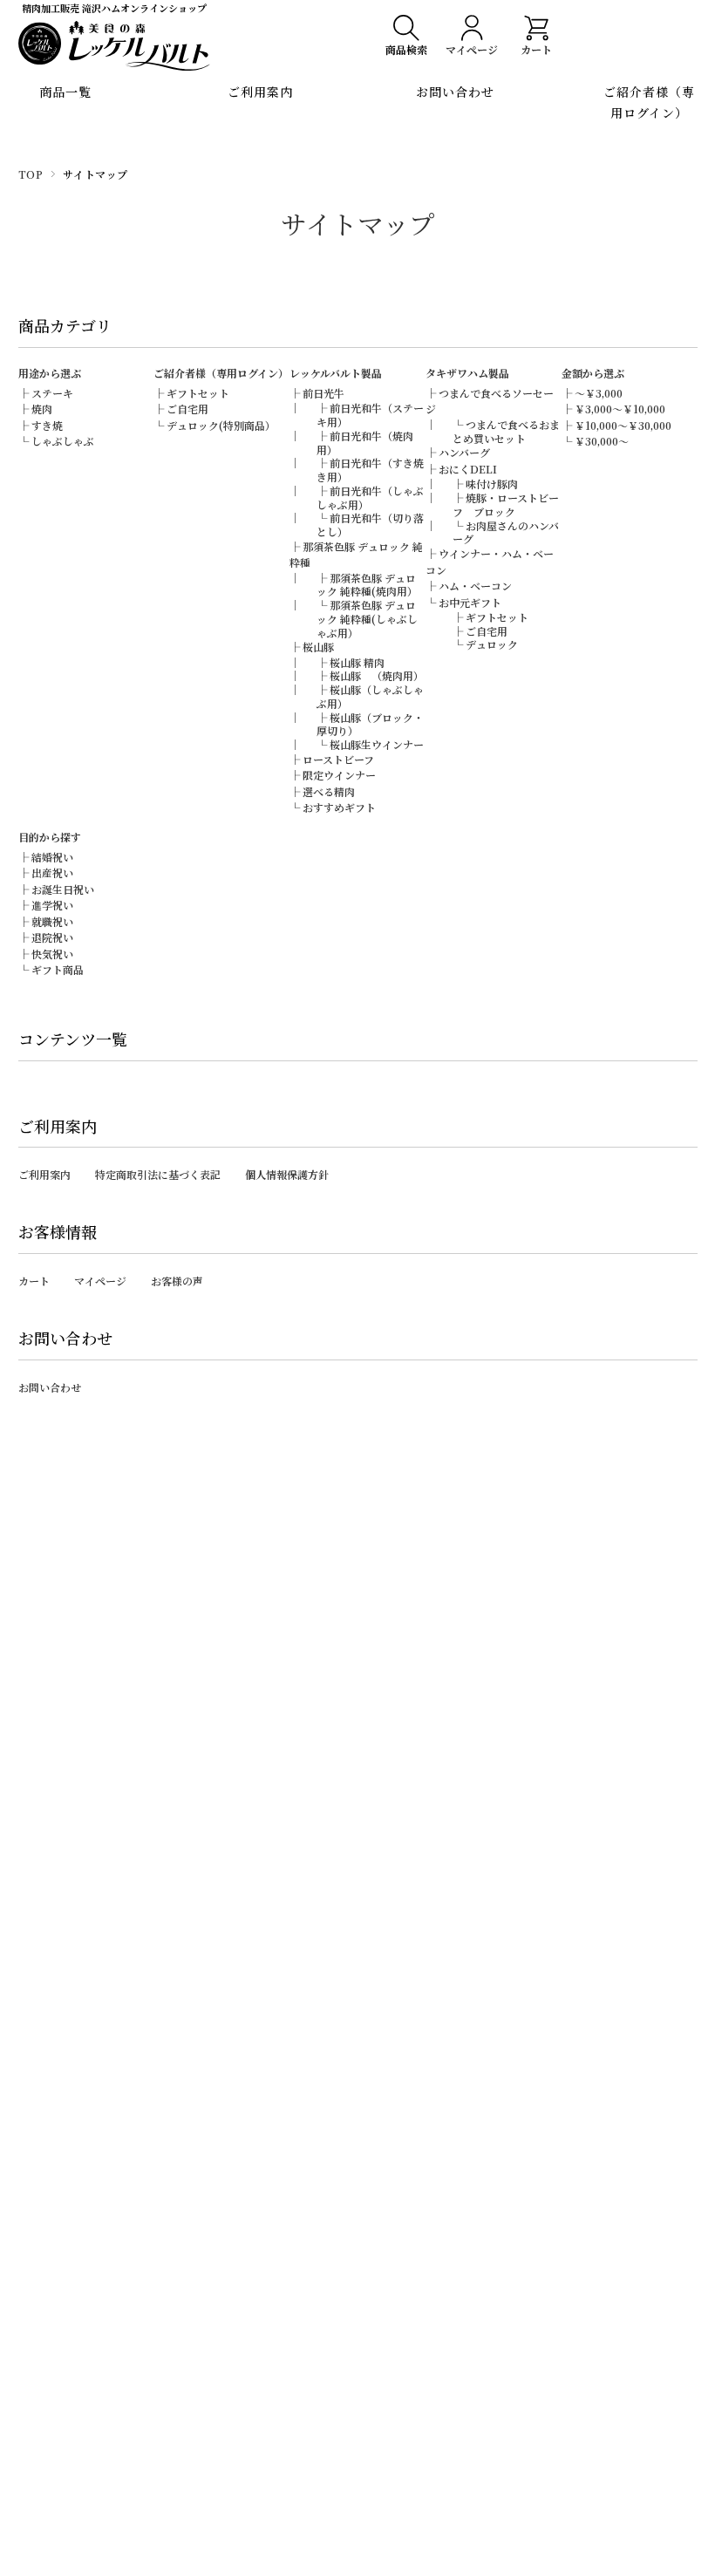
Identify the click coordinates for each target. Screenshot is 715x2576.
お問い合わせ (455, 92)
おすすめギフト (339, 807)
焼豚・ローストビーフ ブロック (506, 504)
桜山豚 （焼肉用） (377, 675)
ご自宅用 (187, 409)
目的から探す (50, 837)
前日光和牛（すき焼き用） (370, 470)
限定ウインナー (339, 775)
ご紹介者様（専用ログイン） (649, 102)
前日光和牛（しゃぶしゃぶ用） (370, 497)
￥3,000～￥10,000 (620, 409)
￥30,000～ (602, 441)
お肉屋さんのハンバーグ (506, 532)
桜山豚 (318, 647)
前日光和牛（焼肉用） (365, 443)
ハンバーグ (464, 452)
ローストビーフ (338, 759)
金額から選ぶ (593, 373)
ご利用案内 (260, 92)
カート (34, 1281)
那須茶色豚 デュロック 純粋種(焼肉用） (367, 585)
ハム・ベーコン (475, 586)
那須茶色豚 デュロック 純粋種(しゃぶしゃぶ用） (367, 618)
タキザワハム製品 (467, 373)
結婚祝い (52, 857)
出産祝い (52, 872)
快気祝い (52, 954)
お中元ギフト (470, 602)
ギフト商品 (58, 969)
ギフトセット (198, 393)
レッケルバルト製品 (336, 373)
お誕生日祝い (63, 889)
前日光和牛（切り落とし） (370, 525)
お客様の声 (177, 1281)
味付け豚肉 (492, 484)
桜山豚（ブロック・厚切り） (370, 724)
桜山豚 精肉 (357, 662)
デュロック (492, 644)
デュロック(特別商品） (221, 425)
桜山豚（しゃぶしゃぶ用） (370, 696)
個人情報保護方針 (287, 1174)
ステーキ (52, 393)
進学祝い (52, 905)
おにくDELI (468, 469)
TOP (31, 174)
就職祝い (52, 921)
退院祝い (52, 937)
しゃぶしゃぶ (63, 441)
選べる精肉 (329, 791)
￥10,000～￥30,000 (623, 425)
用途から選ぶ (50, 373)
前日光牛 (323, 393)
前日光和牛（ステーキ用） (370, 415)
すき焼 (47, 425)
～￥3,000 (599, 393)
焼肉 (42, 409)
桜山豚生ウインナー (377, 744)
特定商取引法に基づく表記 (158, 1174)
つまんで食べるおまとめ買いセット (506, 431)
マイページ (100, 1281)
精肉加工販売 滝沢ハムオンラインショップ (114, 8)
